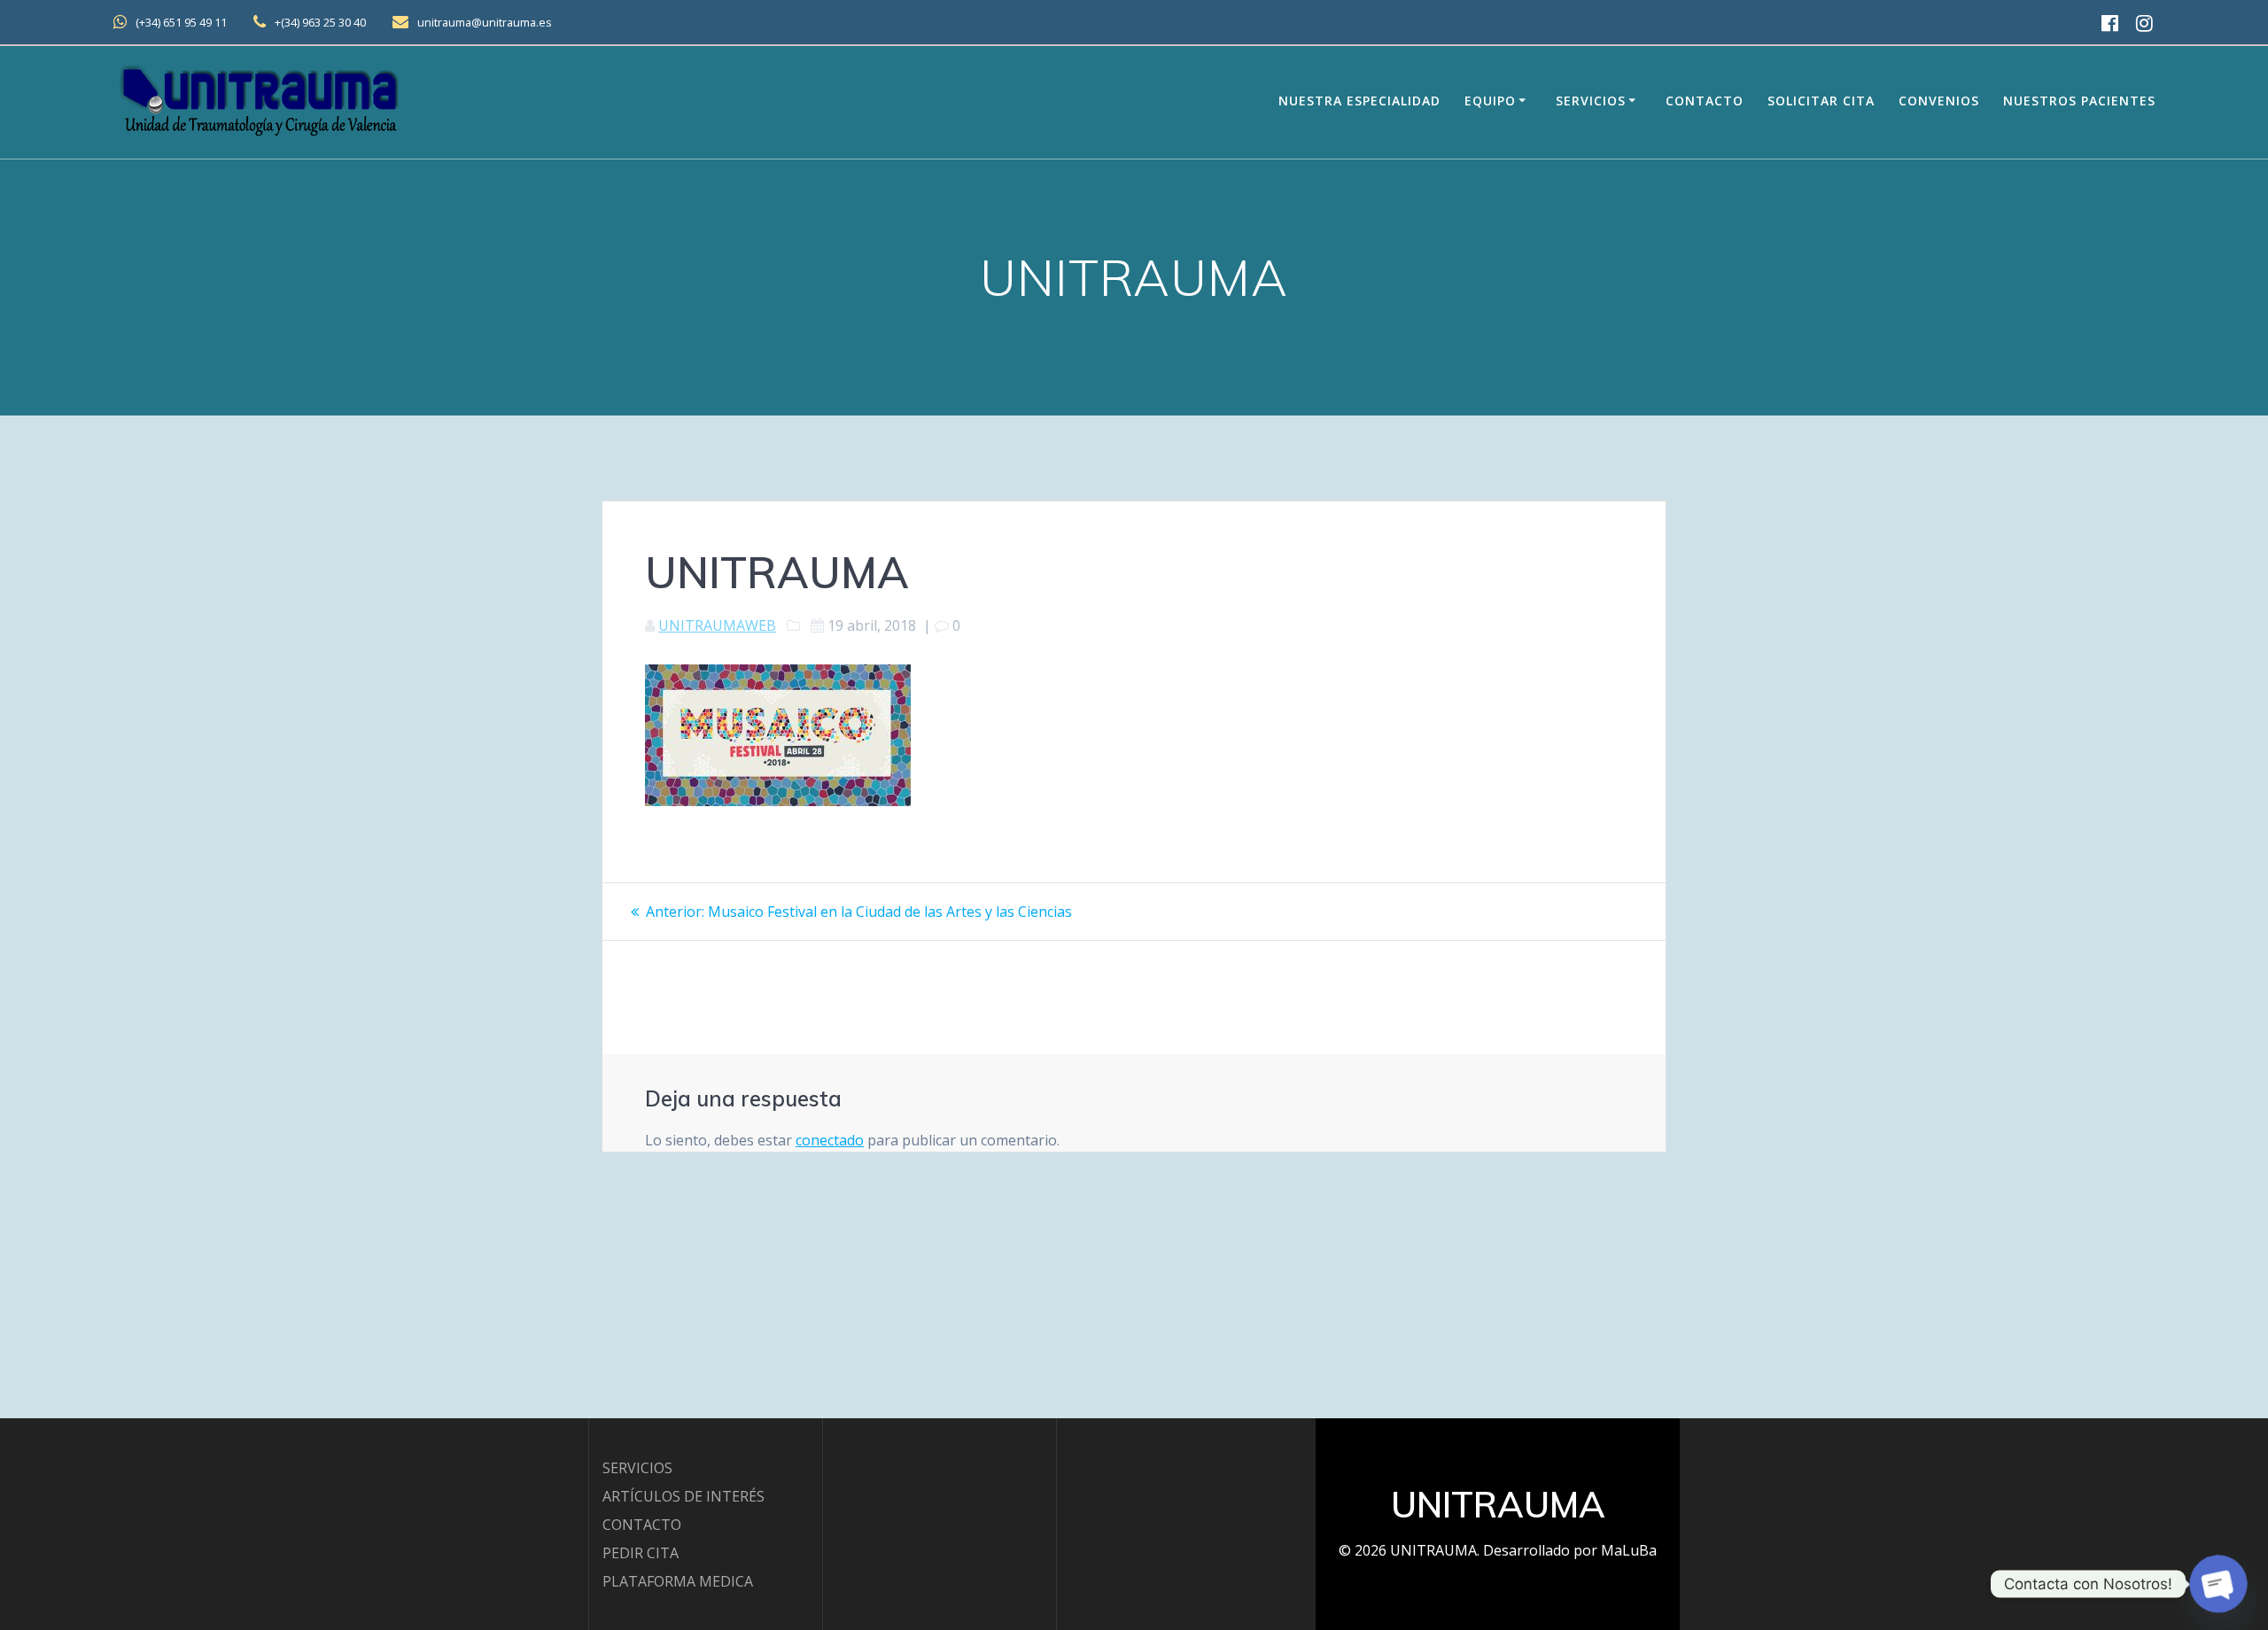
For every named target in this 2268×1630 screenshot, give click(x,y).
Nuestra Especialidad (1359, 101)
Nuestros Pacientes (2079, 101)
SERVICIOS (637, 1468)
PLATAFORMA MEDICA (678, 1581)
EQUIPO (1490, 101)
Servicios (1591, 101)
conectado (830, 1140)
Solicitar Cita (1821, 101)
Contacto (1705, 101)
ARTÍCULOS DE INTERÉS (684, 1496)
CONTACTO (642, 1525)
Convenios (1939, 101)
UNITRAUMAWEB (717, 625)
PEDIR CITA (641, 1553)
